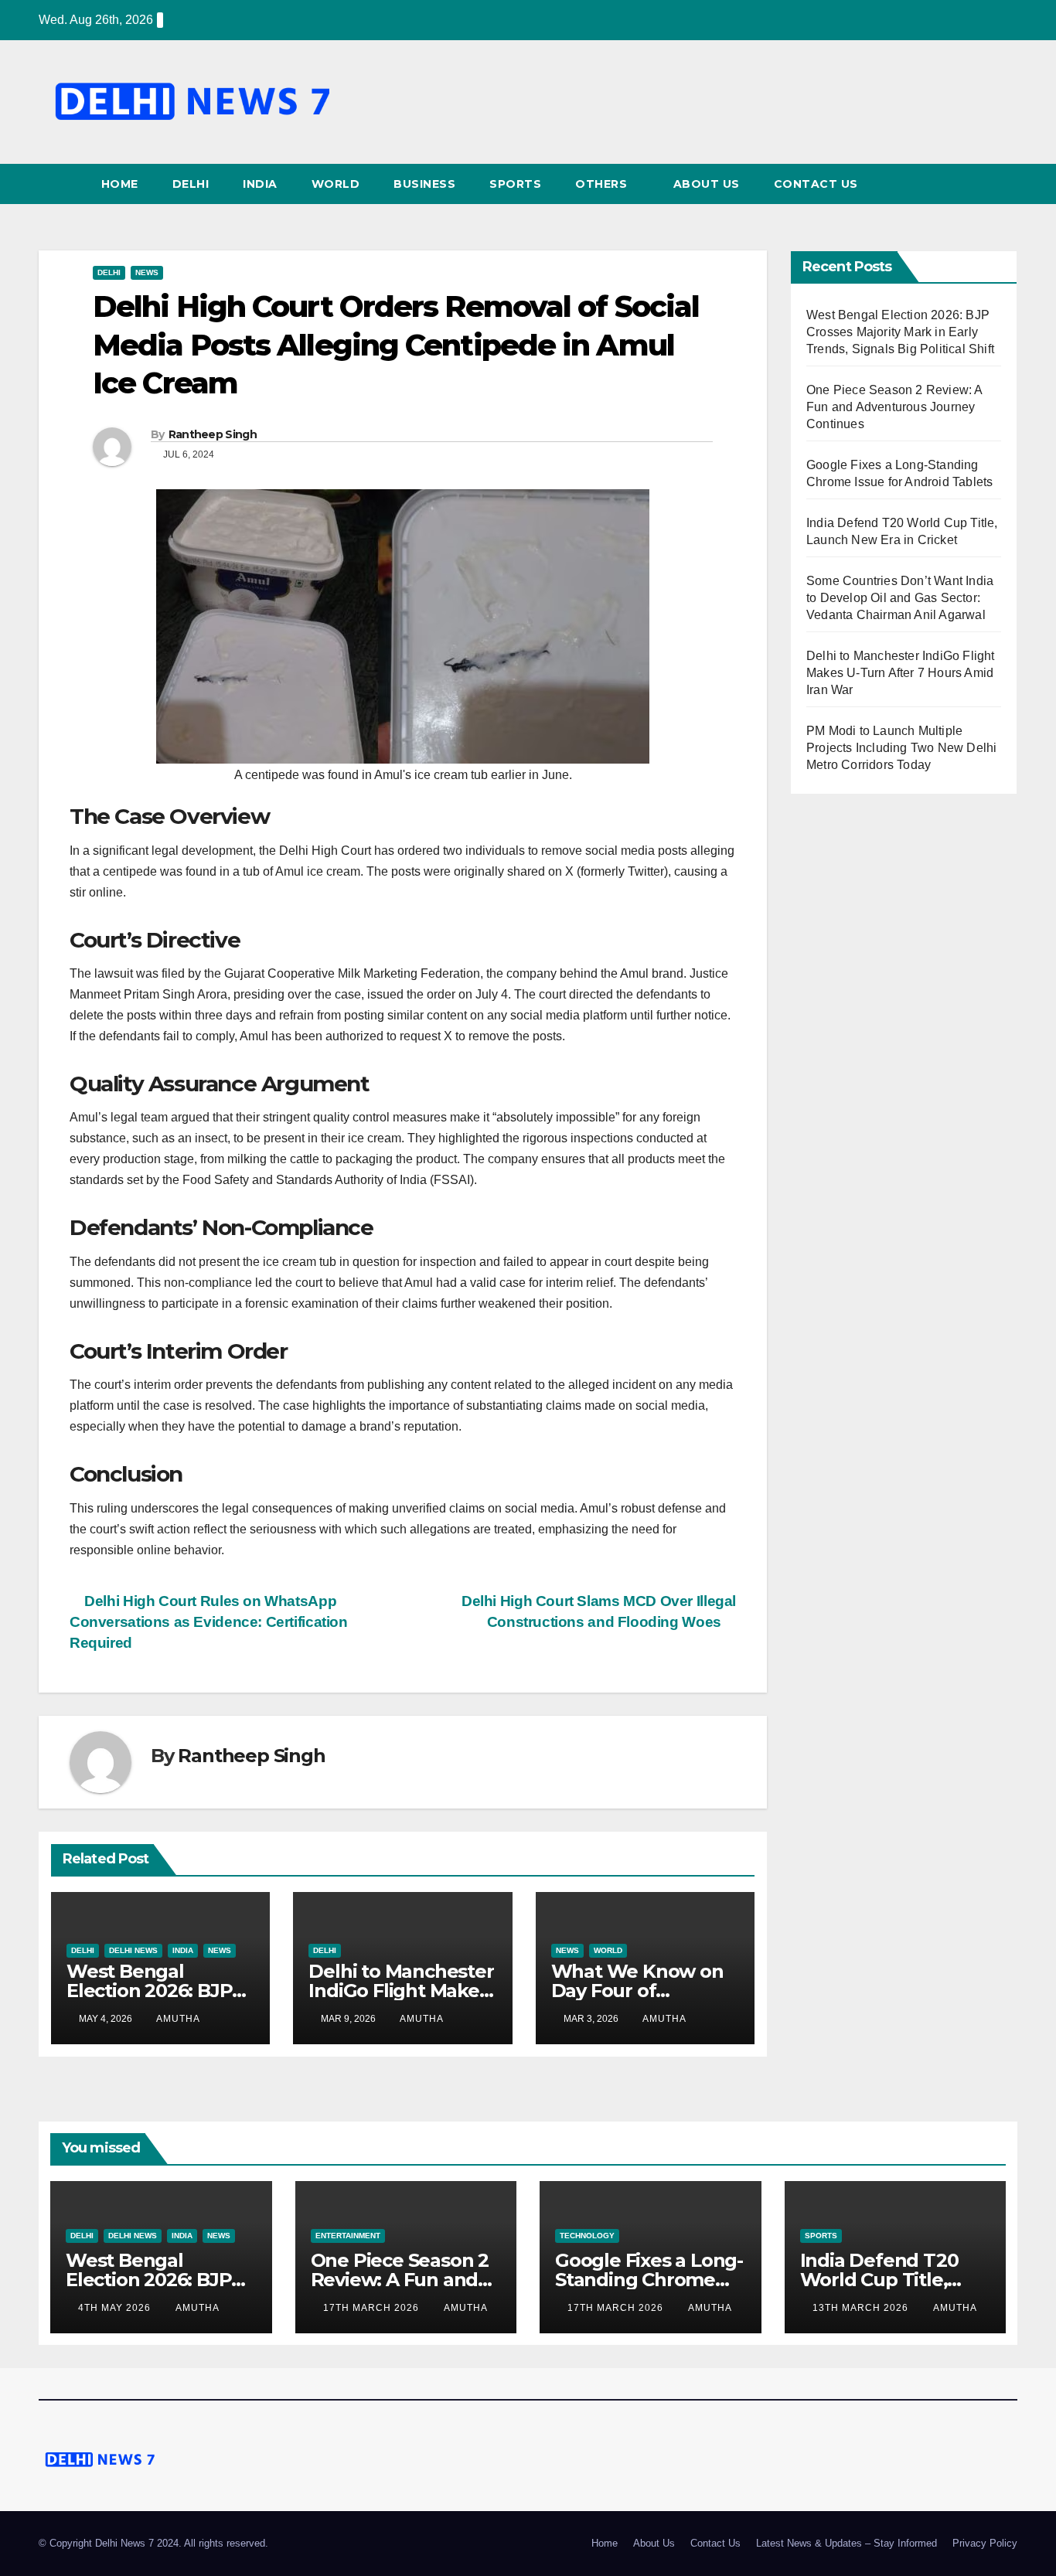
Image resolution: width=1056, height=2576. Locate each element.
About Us (707, 184)
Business (424, 184)
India (260, 184)
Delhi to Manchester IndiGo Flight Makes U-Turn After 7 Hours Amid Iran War (901, 673)
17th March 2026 (373, 2308)
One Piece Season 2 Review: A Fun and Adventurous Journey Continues (894, 407)
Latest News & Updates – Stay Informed (847, 2543)
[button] (1007, 184)
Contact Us (816, 184)
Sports (515, 184)
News (147, 272)
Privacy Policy (985, 2543)
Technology (587, 2236)
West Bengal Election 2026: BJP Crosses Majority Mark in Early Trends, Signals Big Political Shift (900, 332)
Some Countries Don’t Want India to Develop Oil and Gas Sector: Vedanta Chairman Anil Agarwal (900, 598)
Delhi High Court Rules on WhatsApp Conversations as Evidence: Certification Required (209, 1622)
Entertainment (348, 2236)
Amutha (178, 2019)
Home (120, 184)
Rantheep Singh (213, 434)
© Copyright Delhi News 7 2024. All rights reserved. (153, 2543)
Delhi (191, 184)
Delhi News (133, 1950)
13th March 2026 (862, 2308)
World (336, 184)
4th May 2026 (116, 2308)
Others (603, 184)
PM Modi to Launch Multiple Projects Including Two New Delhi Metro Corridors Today (901, 748)
